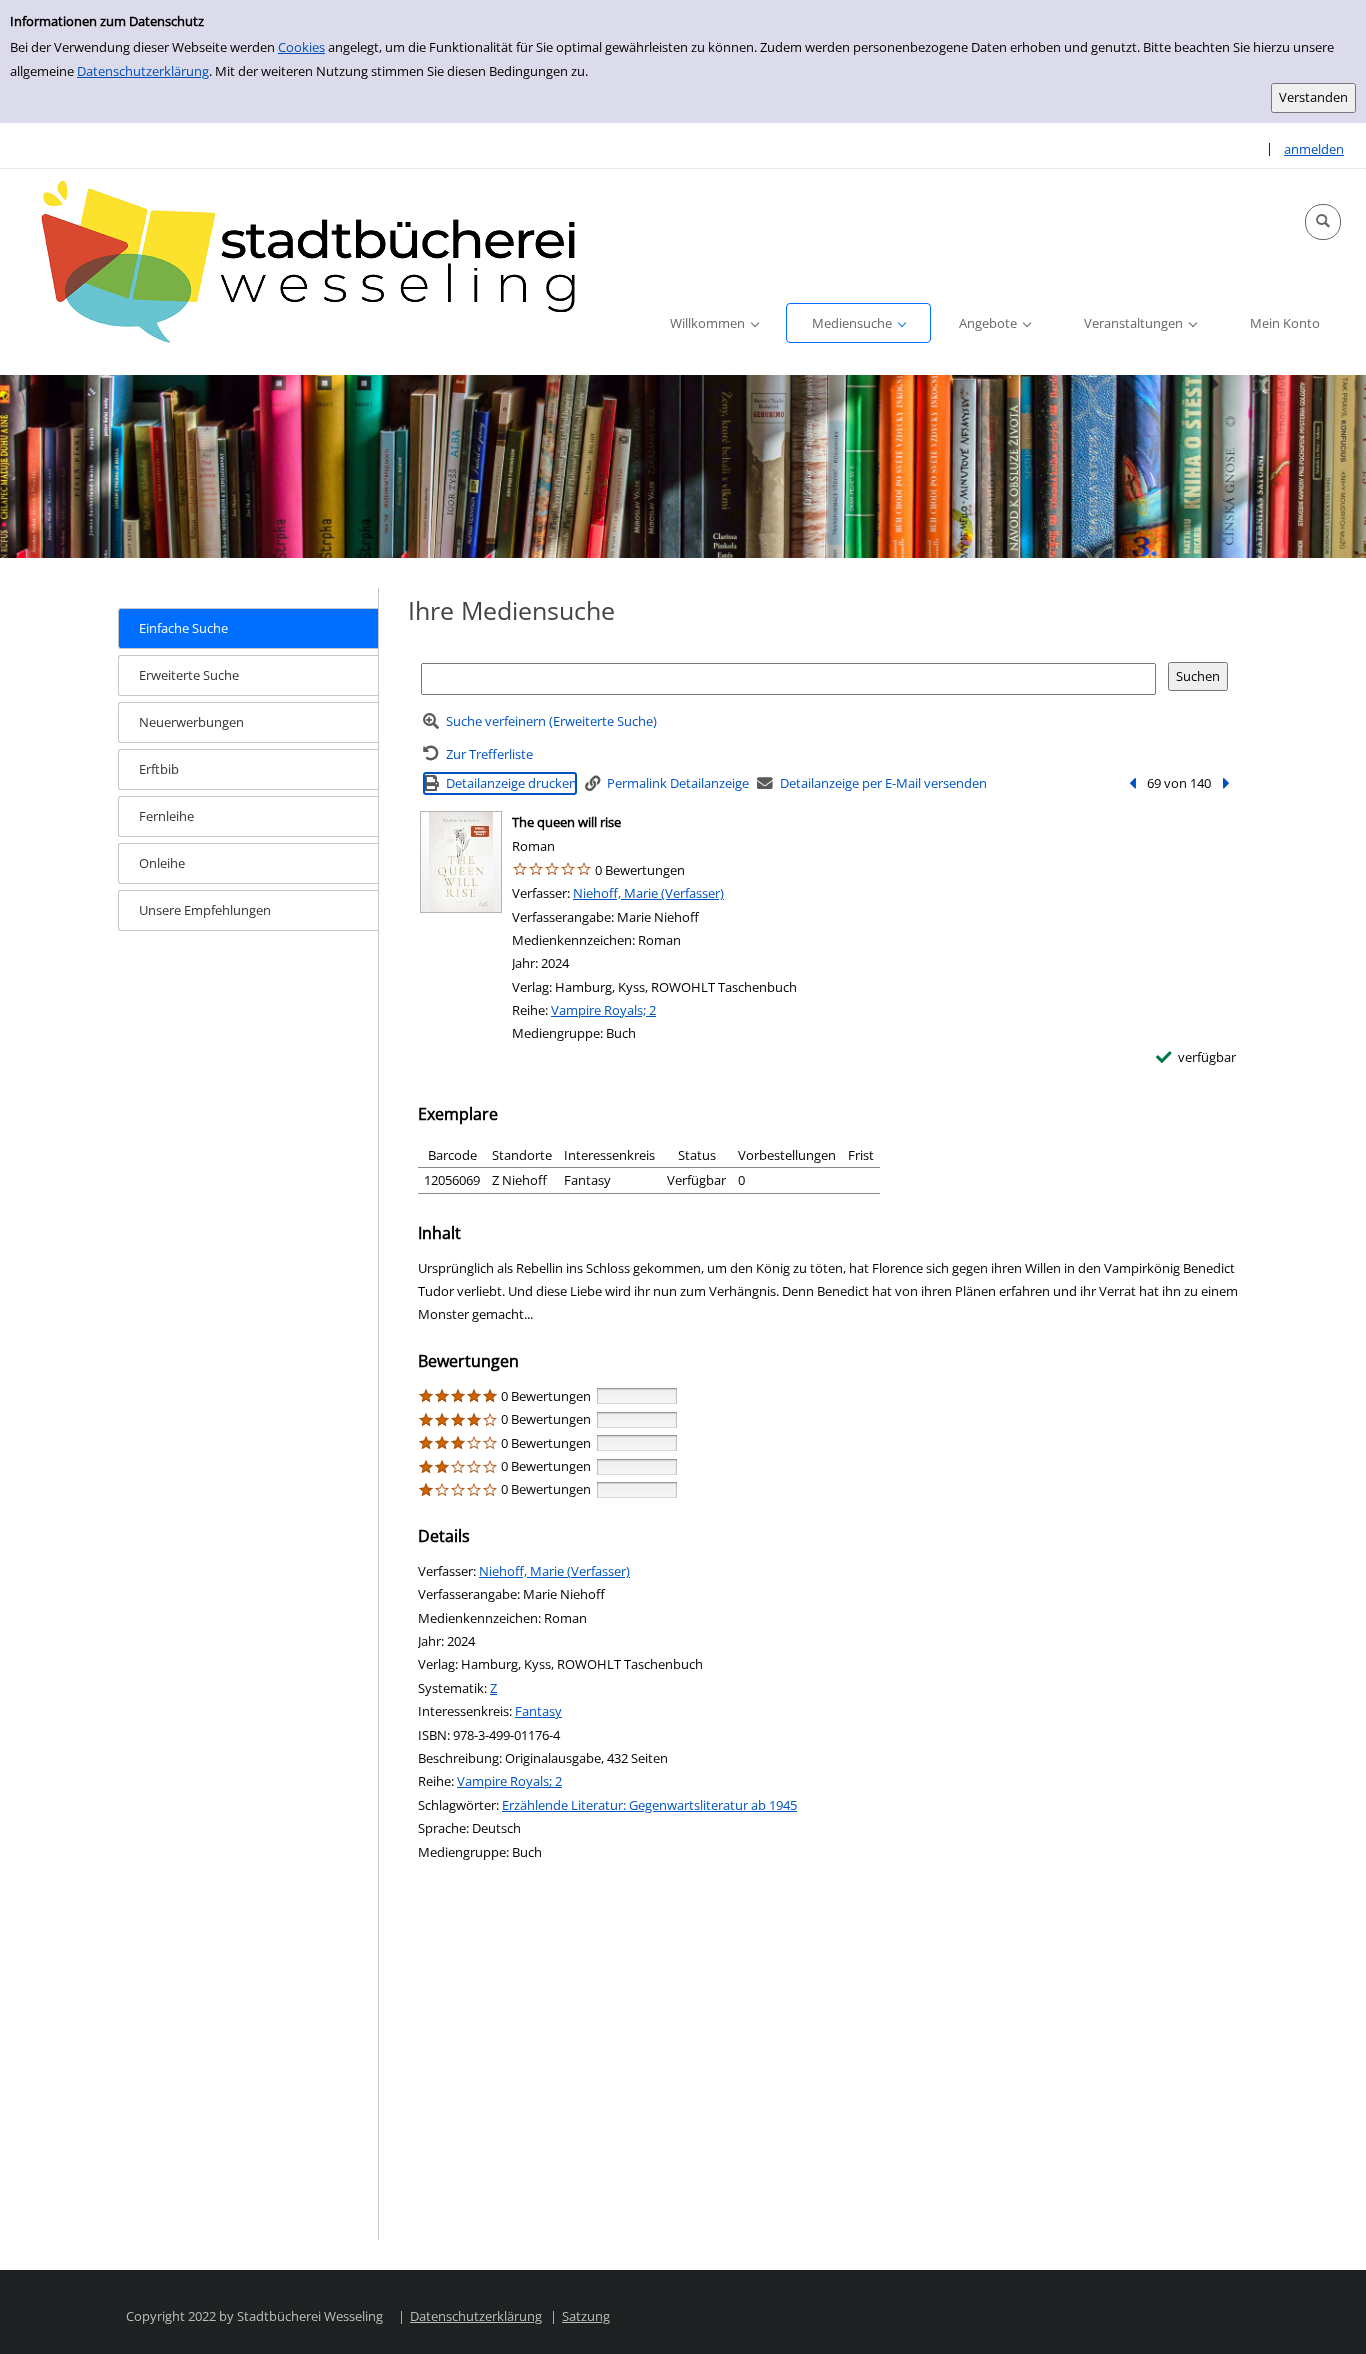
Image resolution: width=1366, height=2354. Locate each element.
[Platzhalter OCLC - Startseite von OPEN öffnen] (320, 265)
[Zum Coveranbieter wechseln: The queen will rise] (461, 862)
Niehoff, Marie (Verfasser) (648, 893)
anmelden (1314, 149)
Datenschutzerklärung (143, 71)
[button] (1323, 222)
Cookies (301, 47)
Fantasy (538, 1711)
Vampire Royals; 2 (603, 1010)
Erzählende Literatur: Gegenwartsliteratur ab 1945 (649, 1805)
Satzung (586, 2316)
